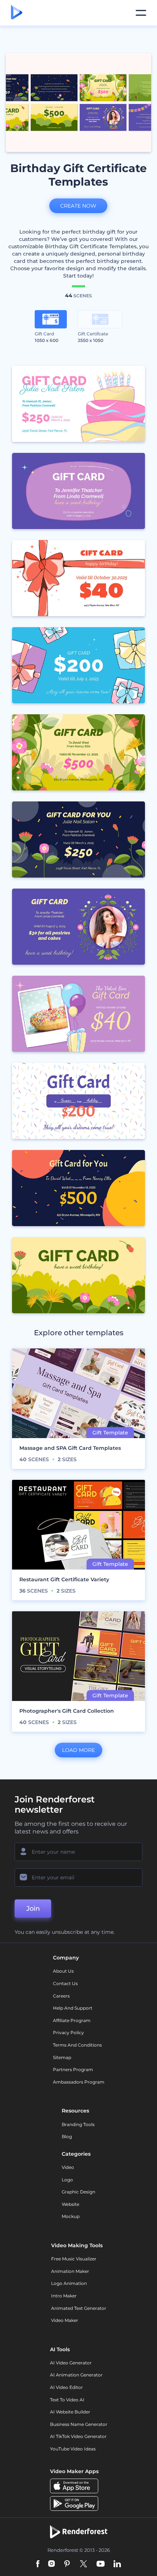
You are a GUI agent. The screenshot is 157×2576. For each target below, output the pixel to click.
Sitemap (62, 2057)
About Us (63, 1971)
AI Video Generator (71, 2363)
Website (70, 2204)
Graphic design (78, 2192)
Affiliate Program (72, 2020)
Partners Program (73, 2069)
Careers (61, 1996)
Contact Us (65, 1983)
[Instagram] (51, 2564)
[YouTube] (101, 2564)
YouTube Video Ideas (73, 2449)
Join (33, 1909)
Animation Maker (70, 2271)
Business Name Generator (79, 2424)
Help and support (73, 2008)
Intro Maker (64, 2296)
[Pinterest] (67, 2564)
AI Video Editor (66, 2387)
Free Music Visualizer (74, 2259)
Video (68, 2167)
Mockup (71, 2216)
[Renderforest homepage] (17, 13)
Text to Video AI (67, 2400)
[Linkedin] (117, 2564)
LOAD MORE (78, 1750)
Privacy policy (68, 2032)
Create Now (78, 206)
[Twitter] (83, 2564)
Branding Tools (78, 2124)
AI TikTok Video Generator (78, 2436)
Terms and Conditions (77, 2045)
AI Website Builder (70, 2412)
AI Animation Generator (76, 2375)
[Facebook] (38, 2564)
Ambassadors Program (79, 2082)
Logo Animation (69, 2283)
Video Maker (65, 2320)
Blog (67, 2136)
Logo (67, 2180)
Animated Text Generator (79, 2308)
